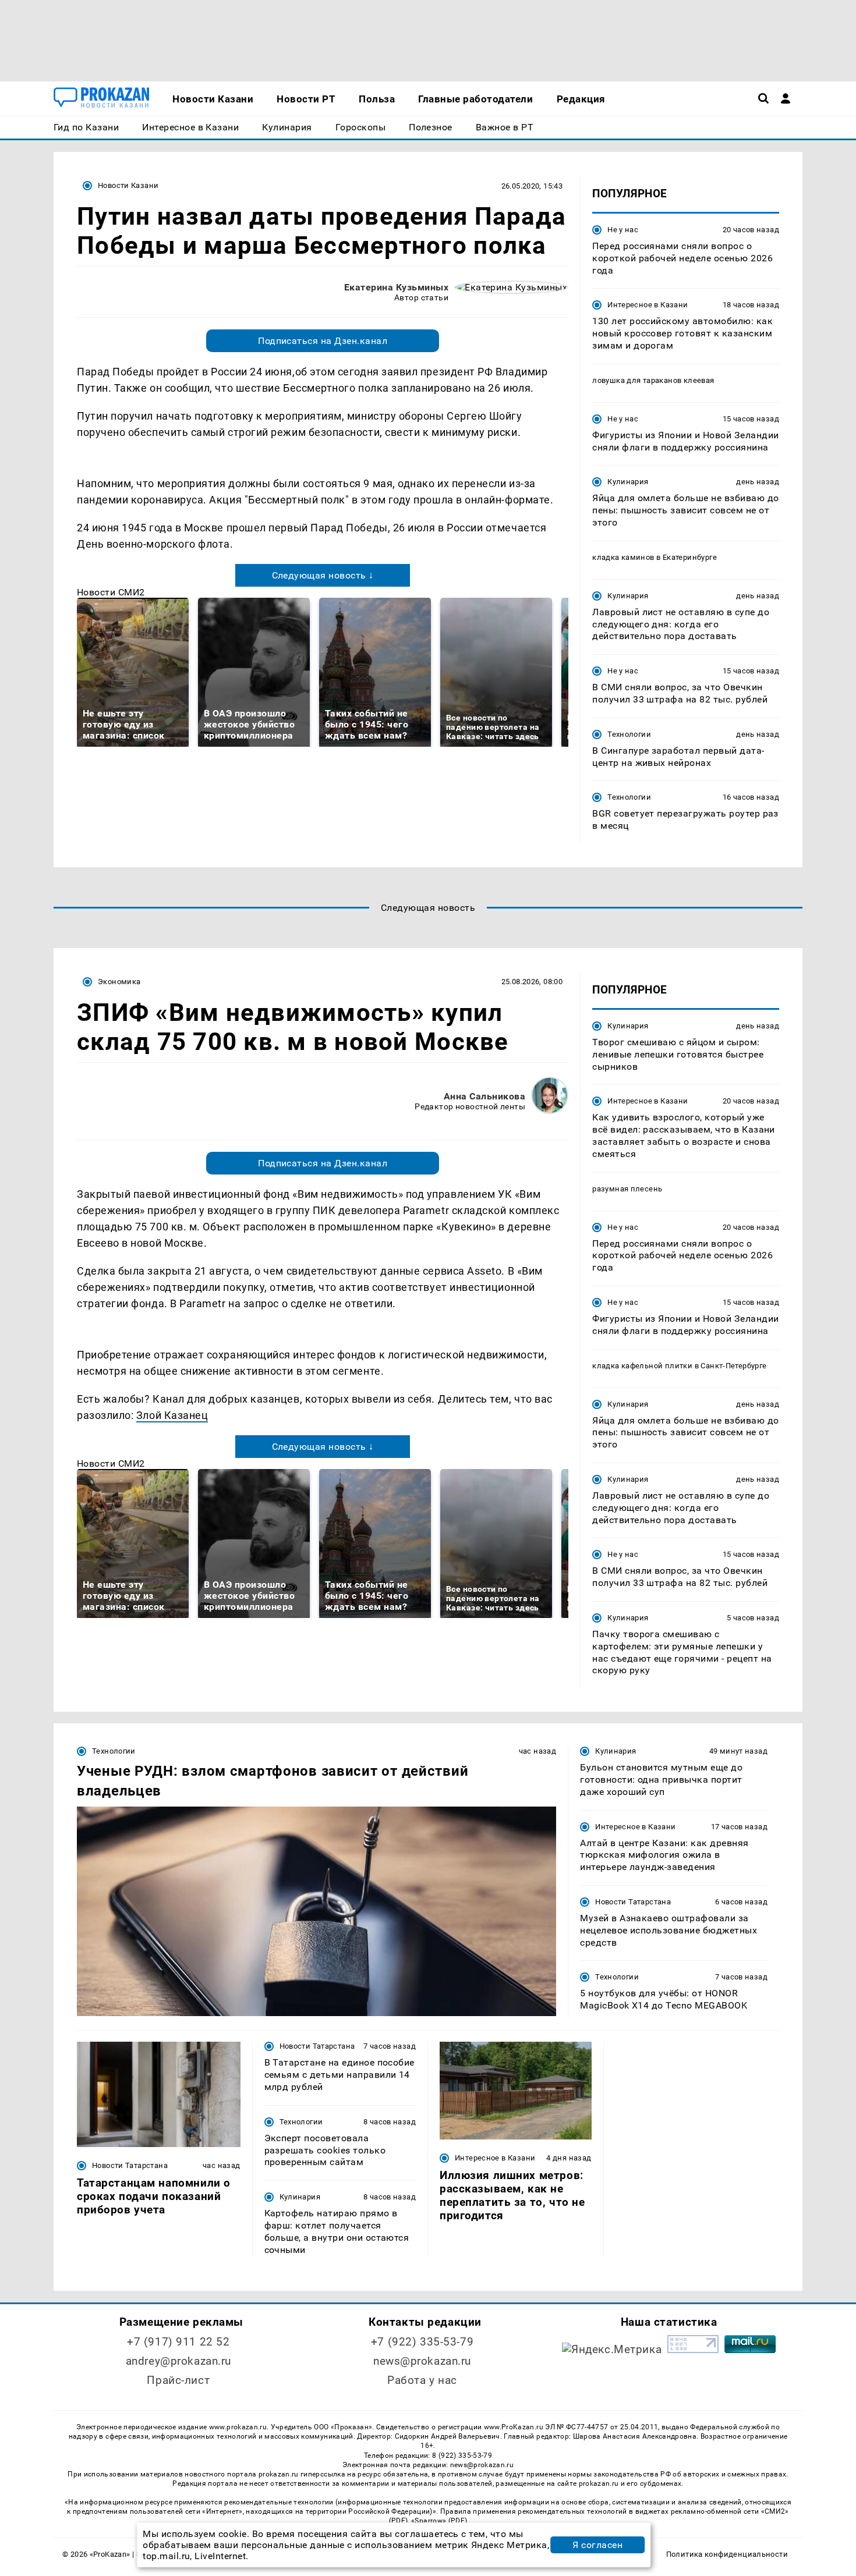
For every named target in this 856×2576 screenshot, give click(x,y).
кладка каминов (623, 557)
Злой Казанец (172, 1415)
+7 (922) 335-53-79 (422, 2342)
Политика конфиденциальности (727, 2554)
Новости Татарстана (633, 1902)
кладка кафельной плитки (642, 1366)
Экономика (119, 982)
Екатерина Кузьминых (396, 287)
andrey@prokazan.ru (178, 2361)
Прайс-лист (178, 2380)
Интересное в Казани (648, 305)
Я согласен (597, 2545)
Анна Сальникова (484, 1096)
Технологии (629, 734)
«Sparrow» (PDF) (439, 2521)
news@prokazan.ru (422, 2361)
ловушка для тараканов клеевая (653, 380)
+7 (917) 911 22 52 (178, 2342)
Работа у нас (422, 2380)
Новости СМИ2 (111, 592)
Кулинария (628, 482)
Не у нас (623, 230)
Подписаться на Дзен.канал (323, 341)
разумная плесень (627, 1189)
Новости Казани (128, 185)
